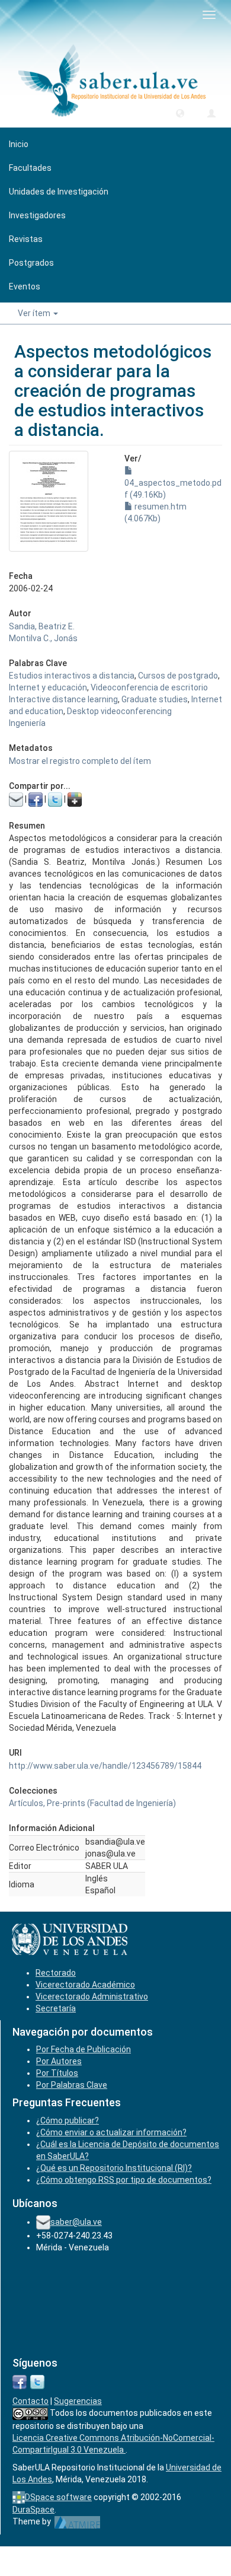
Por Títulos (57, 2073)
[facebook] (20, 2381)
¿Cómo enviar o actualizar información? (111, 2132)
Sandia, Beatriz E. (42, 626)
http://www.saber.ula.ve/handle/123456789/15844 (105, 1766)
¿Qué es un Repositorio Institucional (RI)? (114, 2168)
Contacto (31, 2401)
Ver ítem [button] (35, 313)
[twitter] (37, 2381)
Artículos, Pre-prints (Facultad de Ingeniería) (92, 1803)
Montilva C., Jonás (43, 638)
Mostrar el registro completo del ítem (80, 761)
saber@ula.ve (76, 2222)
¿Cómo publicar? (68, 2120)
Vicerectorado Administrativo (92, 1997)
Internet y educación (48, 687)
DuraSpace (33, 2510)
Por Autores (59, 2061)
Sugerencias (78, 2401)
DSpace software (58, 2497)
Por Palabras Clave (72, 2085)
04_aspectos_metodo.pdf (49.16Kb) (173, 489)
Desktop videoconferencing (119, 711)
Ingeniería (27, 723)
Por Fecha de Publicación (84, 2049)
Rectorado (56, 1973)
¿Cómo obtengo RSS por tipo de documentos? (124, 2180)
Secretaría (56, 2008)
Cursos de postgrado (178, 676)
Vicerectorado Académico (85, 1985)
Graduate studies (155, 699)
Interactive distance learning (63, 699)
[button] (180, 113)
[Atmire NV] (77, 2521)
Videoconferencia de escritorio (149, 687)
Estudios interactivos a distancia (72, 676)
